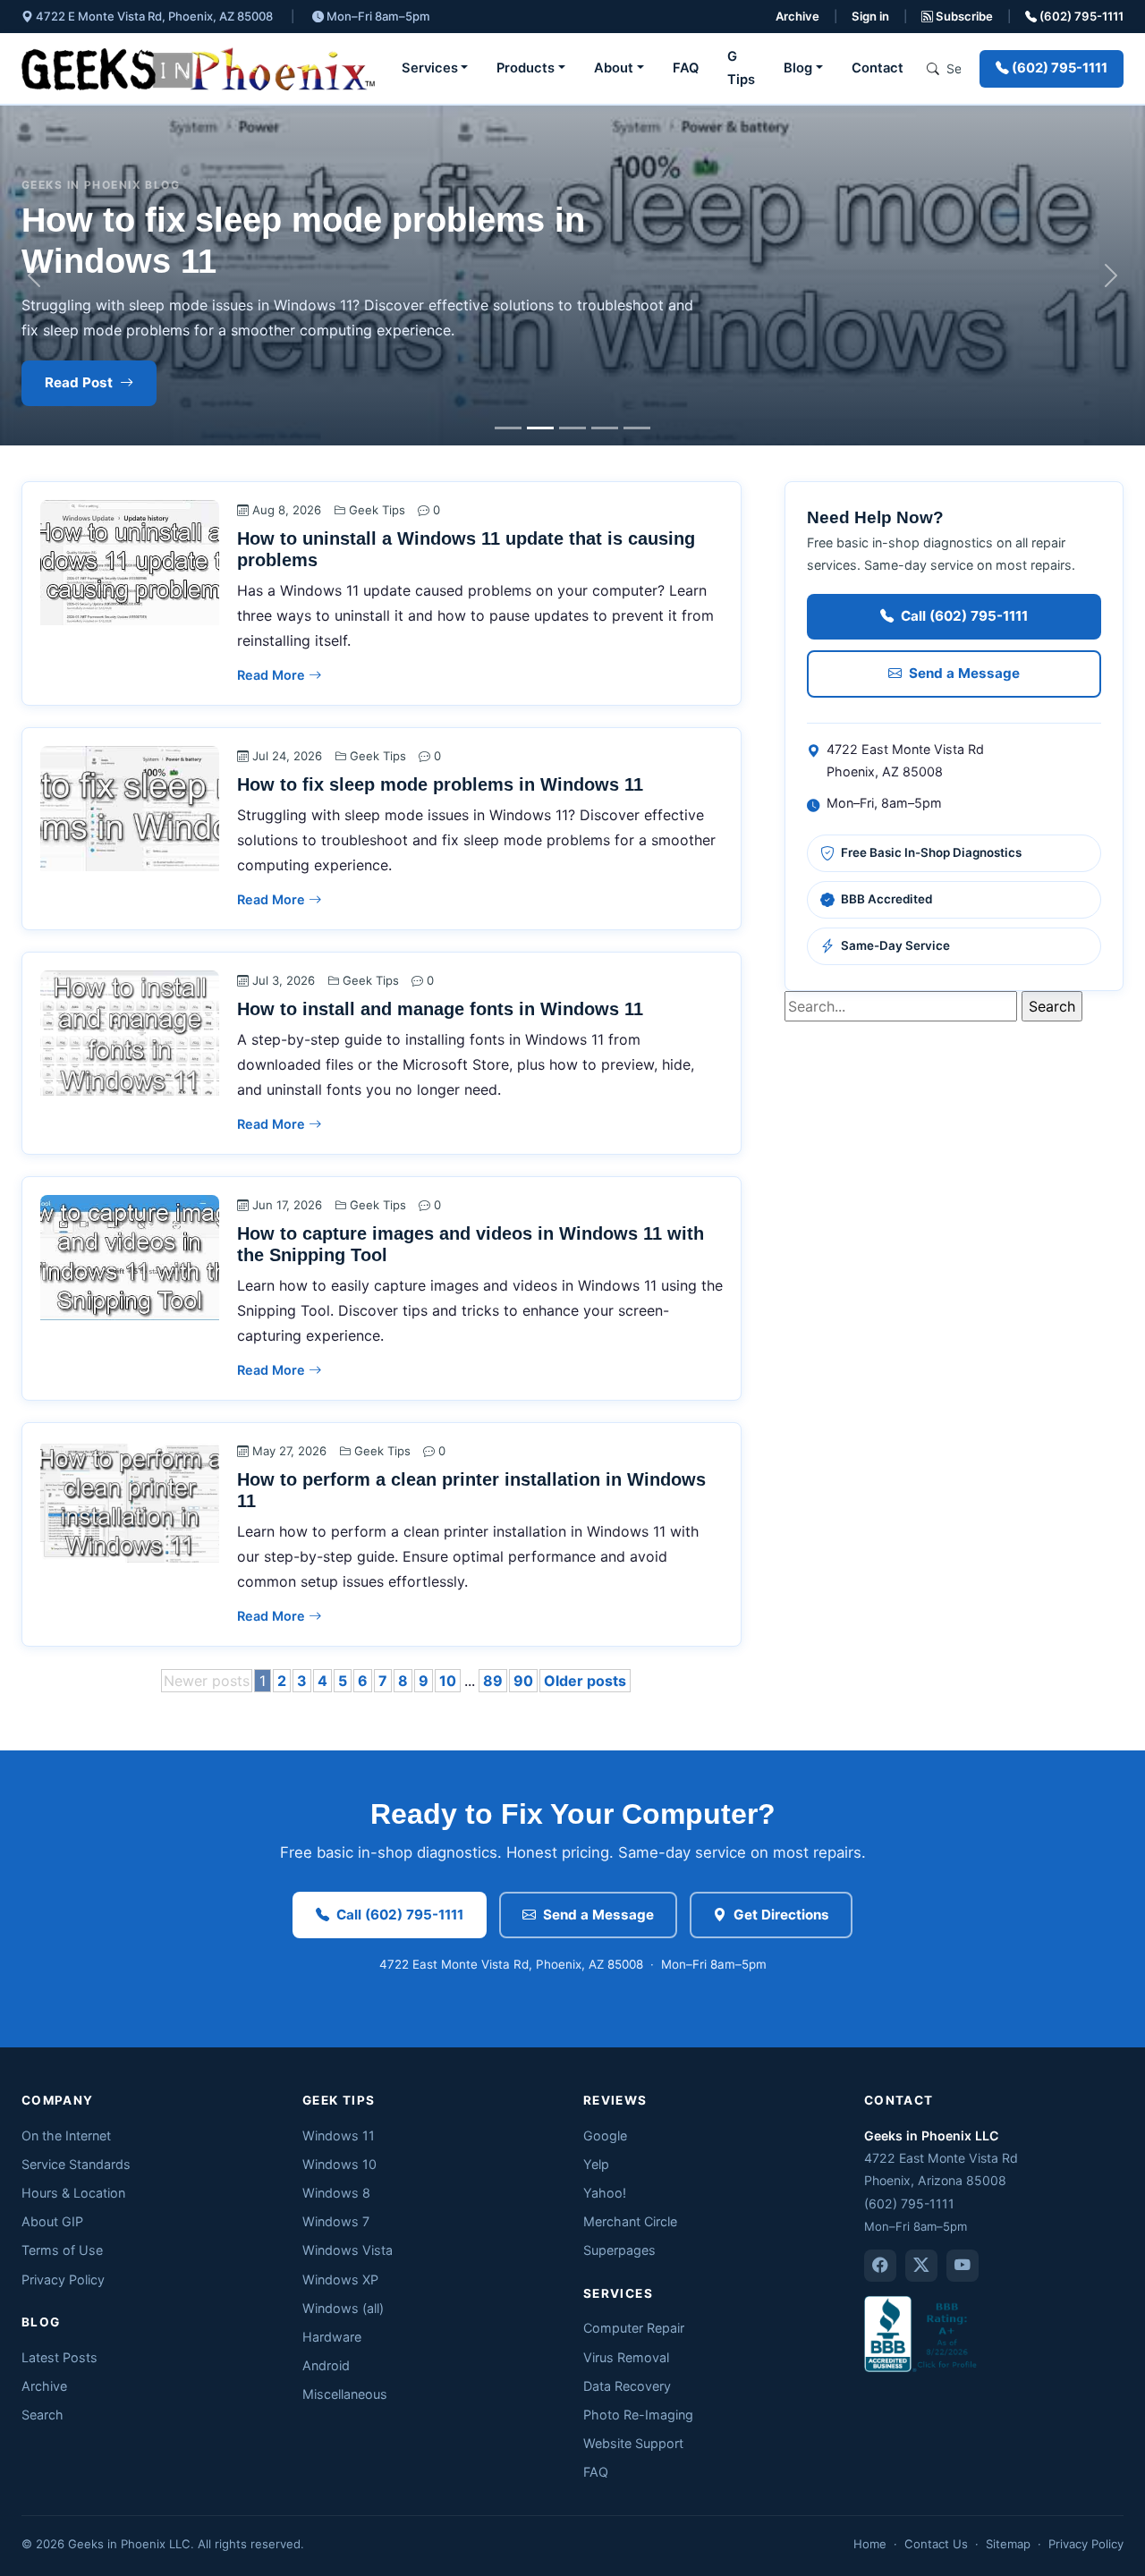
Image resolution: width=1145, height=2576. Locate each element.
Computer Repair (634, 2328)
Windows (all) (343, 2308)
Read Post (79, 382)
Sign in (870, 16)
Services (430, 68)
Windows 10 (339, 2164)
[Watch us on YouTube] (963, 2266)
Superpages (619, 2250)
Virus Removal (626, 2357)
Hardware (332, 2337)
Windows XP (340, 2279)
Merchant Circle (630, 2221)
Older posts (585, 1681)
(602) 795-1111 (1080, 16)
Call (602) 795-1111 (964, 616)
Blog (798, 68)
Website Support (633, 2443)
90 (523, 1681)
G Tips (741, 68)
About (614, 68)
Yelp (596, 2164)
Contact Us (936, 2544)
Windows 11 (339, 2135)
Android (326, 2365)
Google (605, 2135)
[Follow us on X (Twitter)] (921, 2266)
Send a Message (964, 673)
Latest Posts (59, 2357)
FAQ (686, 68)
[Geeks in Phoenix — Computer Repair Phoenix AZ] (198, 69)
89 (493, 1681)
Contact (878, 68)
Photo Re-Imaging (638, 2415)
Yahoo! (605, 2193)
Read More (273, 675)
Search (42, 2415)
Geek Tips (377, 510)
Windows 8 (336, 2193)
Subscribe (963, 16)
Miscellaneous (345, 2394)
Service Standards (76, 2164)
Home (870, 2544)
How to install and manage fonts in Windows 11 (440, 1009)
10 (448, 1681)
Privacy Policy (63, 2279)
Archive (797, 16)
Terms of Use (62, 2250)
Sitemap (1008, 2544)
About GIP (52, 2221)
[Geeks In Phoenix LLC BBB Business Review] (922, 2333)
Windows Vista (348, 2250)
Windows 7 (336, 2221)
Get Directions (781, 1915)
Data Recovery (627, 2386)
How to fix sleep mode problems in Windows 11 (440, 784)
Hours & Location (73, 2193)
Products (526, 68)
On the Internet (66, 2135)
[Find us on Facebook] (880, 2266)
